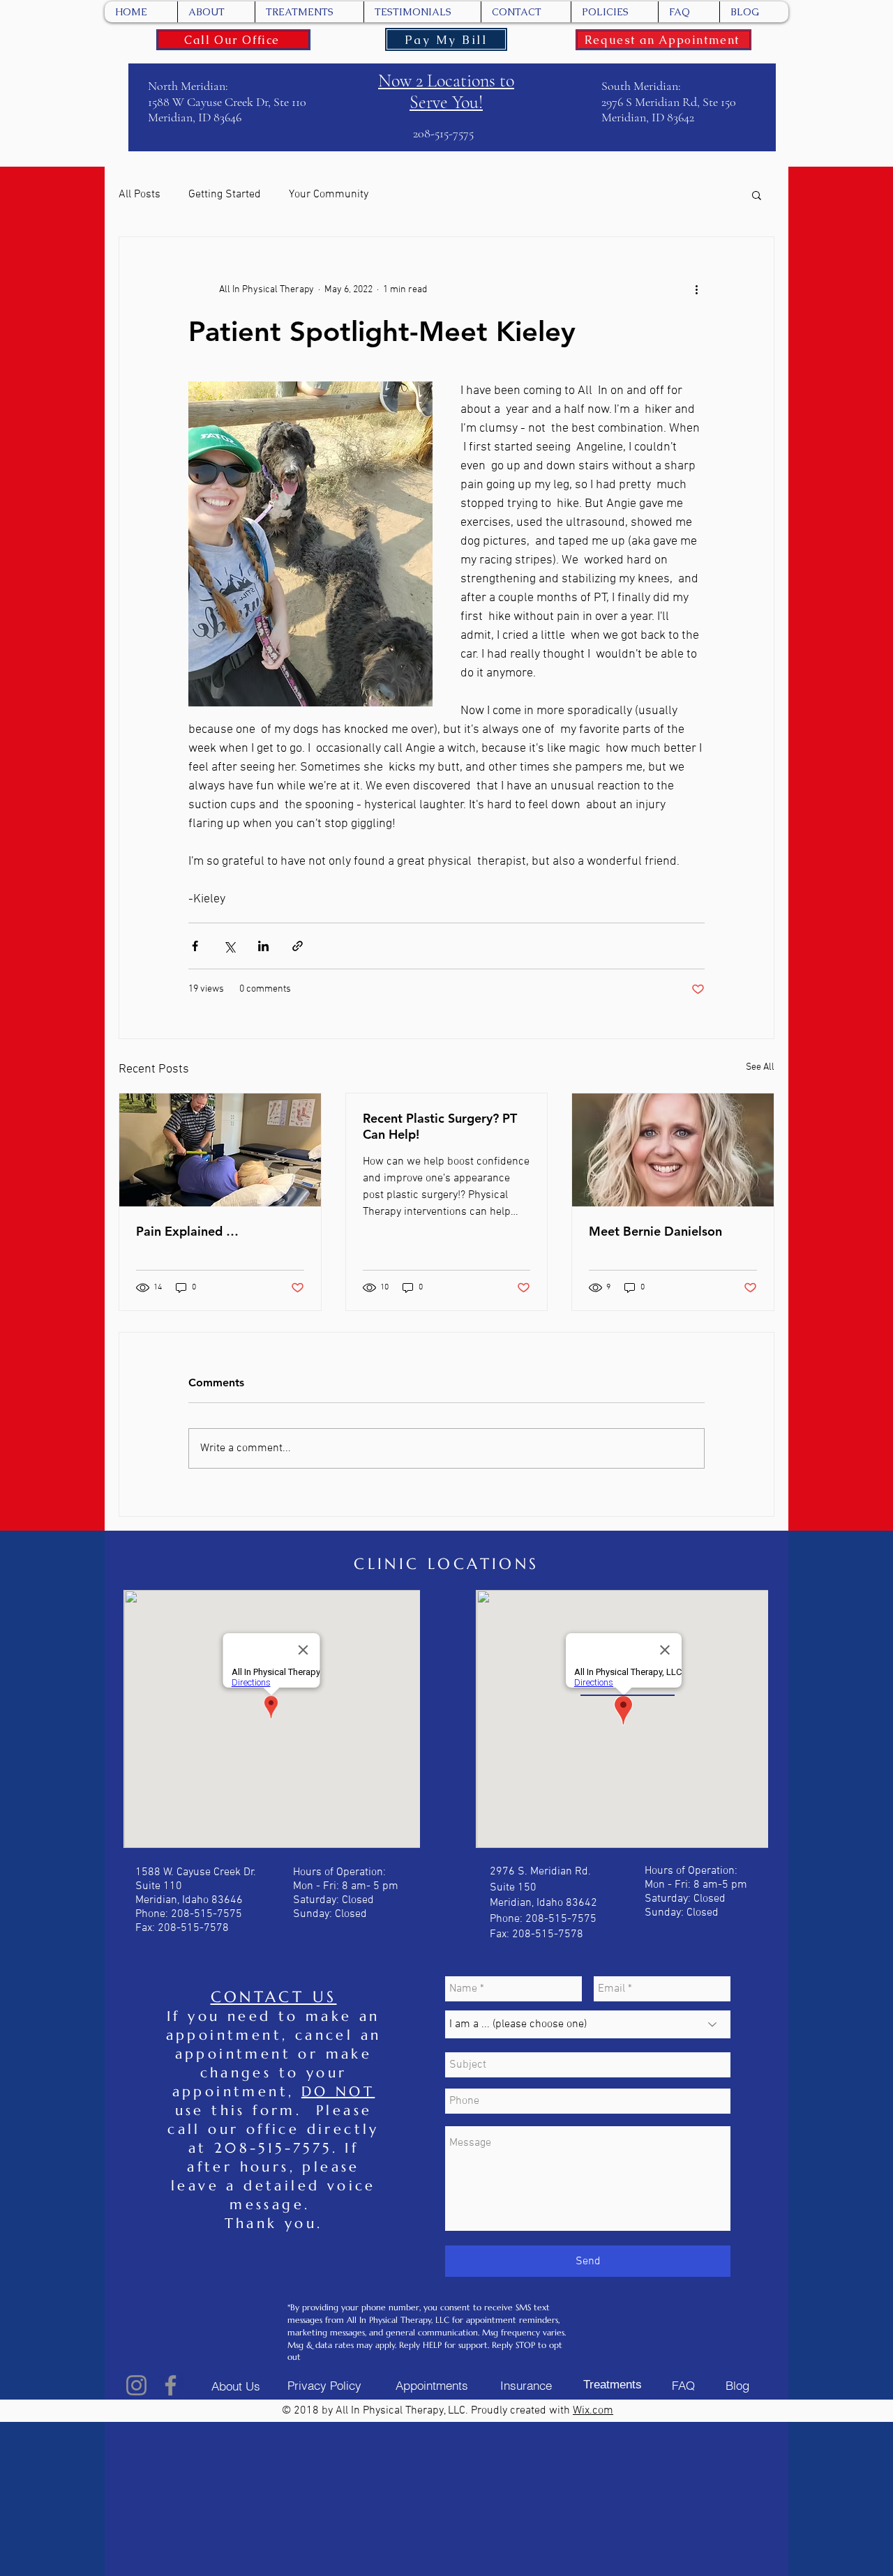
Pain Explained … (187, 1231)
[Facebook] (171, 2385)
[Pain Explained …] (220, 1150)
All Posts (140, 195)
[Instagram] (136, 2385)
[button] (757, 195)
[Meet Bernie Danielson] (673, 1150)
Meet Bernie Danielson (655, 1231)
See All (760, 1067)
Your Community (329, 195)
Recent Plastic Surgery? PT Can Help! (440, 1126)
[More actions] (696, 290)
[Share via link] (298, 946)
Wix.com (593, 2411)
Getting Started (225, 195)
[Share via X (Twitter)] (229, 946)
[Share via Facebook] (195, 946)
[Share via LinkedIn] (263, 946)
